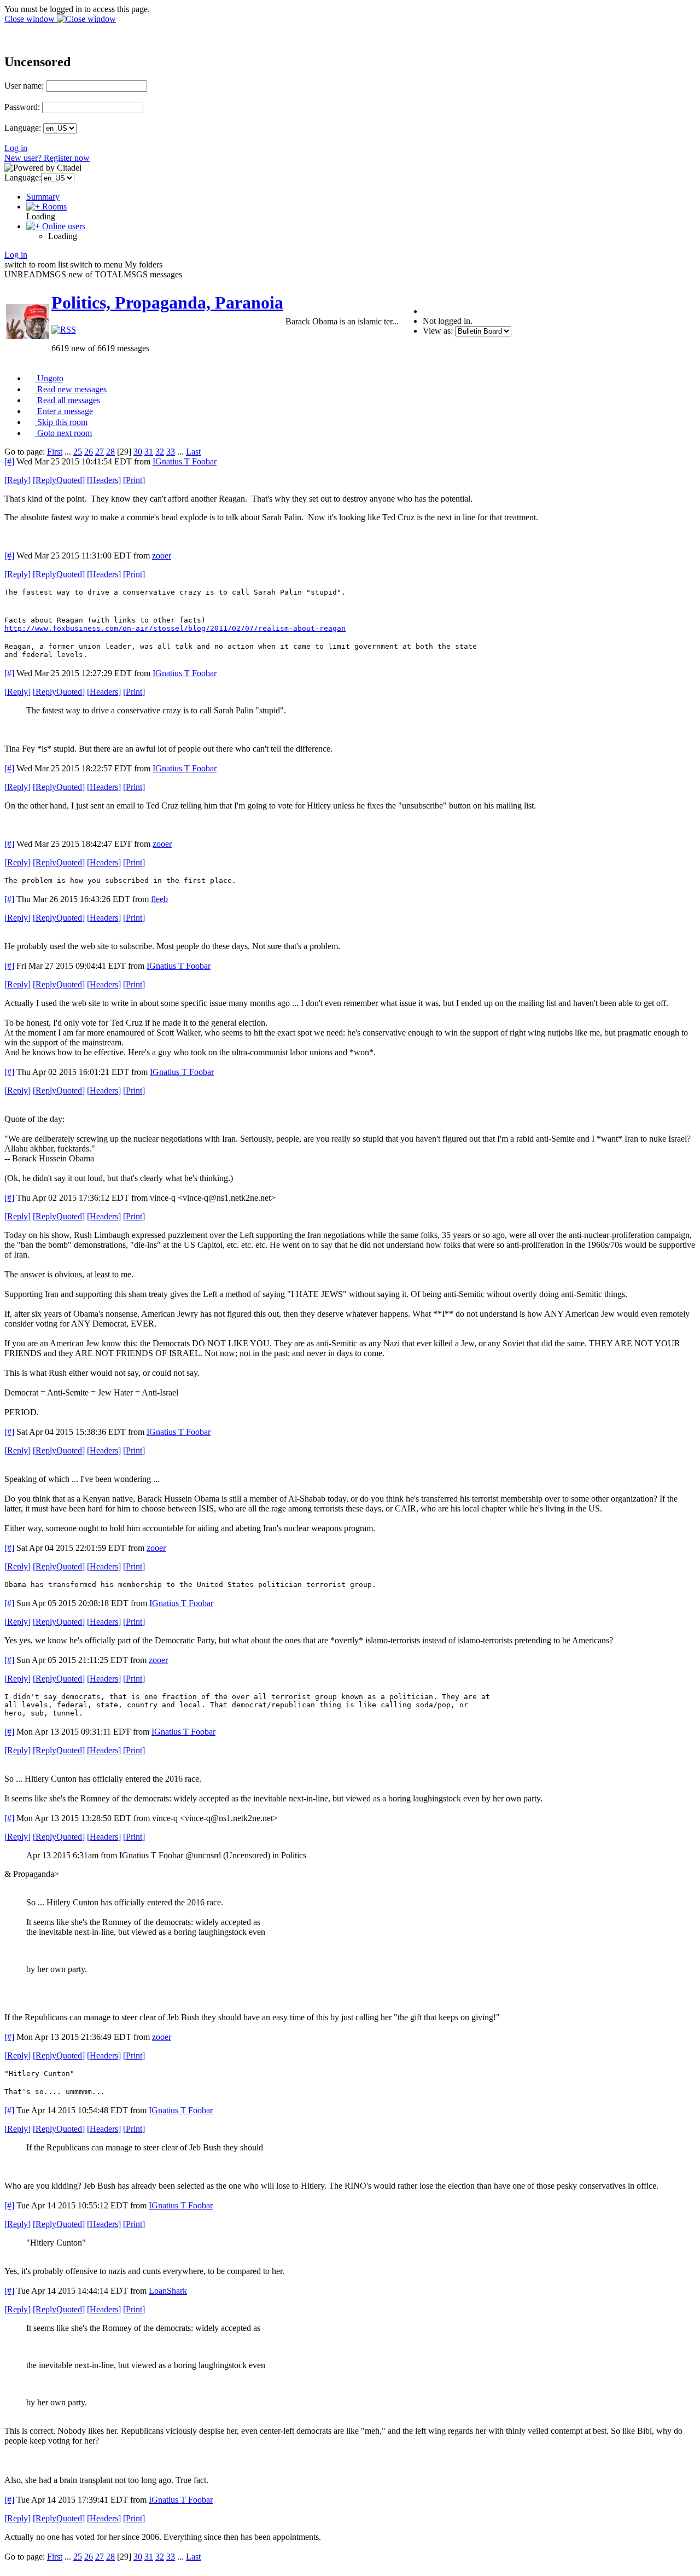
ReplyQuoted (59, 480)
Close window (31, 19)
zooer (162, 556)
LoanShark (168, 2291)
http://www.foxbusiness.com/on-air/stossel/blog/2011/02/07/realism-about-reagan (175, 628)
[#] (9, 461)
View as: (438, 331)
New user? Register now (47, 158)
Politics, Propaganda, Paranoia (167, 303)
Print (134, 480)
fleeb (159, 899)
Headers (104, 480)
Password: (22, 107)
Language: (23, 128)
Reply (17, 480)
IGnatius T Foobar (185, 461)
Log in (16, 148)
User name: (24, 86)
